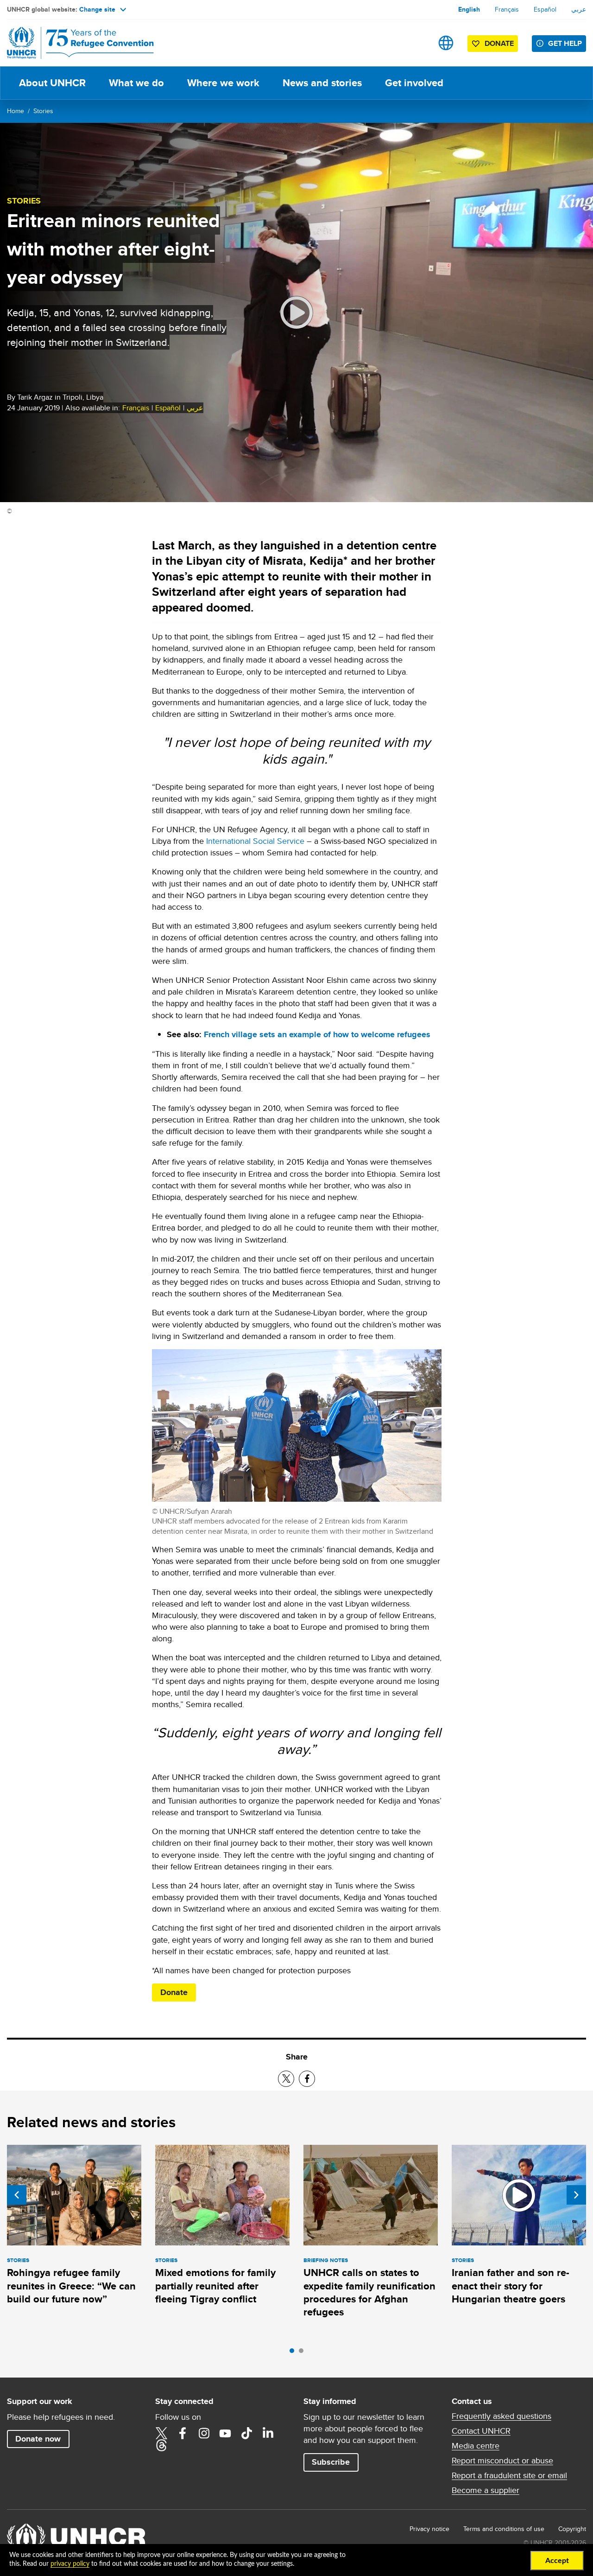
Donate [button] (499, 43)
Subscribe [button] (331, 2462)
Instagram (204, 2433)
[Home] (72, 43)
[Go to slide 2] (303, 2353)
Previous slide (17, 2195)
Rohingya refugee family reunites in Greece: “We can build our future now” (71, 2286)
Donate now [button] (38, 2439)
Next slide (576, 2195)
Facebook (183, 2433)
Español (545, 9)
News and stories (322, 83)
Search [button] (417, 43)
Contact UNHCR (481, 2431)
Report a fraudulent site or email (509, 2475)
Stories (43, 111)
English (469, 9)
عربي (579, 9)
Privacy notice (429, 2529)
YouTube (225, 2433)
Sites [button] (446, 43)
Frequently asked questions (502, 2416)
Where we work (223, 83)
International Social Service (255, 841)
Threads (161, 2445)
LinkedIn (268, 2433)
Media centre (476, 2446)
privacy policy (70, 2564)
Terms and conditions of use (504, 2529)
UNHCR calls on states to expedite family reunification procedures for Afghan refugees (369, 2292)
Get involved (414, 83)
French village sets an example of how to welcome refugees (317, 1034)
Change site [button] (97, 9)
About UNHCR (52, 83)
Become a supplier (486, 2490)
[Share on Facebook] (307, 2079)
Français (507, 9)
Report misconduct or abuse (502, 2461)
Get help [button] (565, 43)
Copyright (572, 2529)
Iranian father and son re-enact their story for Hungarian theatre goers (511, 2286)
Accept (557, 2561)
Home (16, 111)
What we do (136, 83)
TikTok (246, 2433)
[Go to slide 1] (294, 2353)
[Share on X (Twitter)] (286, 2079)
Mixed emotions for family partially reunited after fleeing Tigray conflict (215, 2286)
